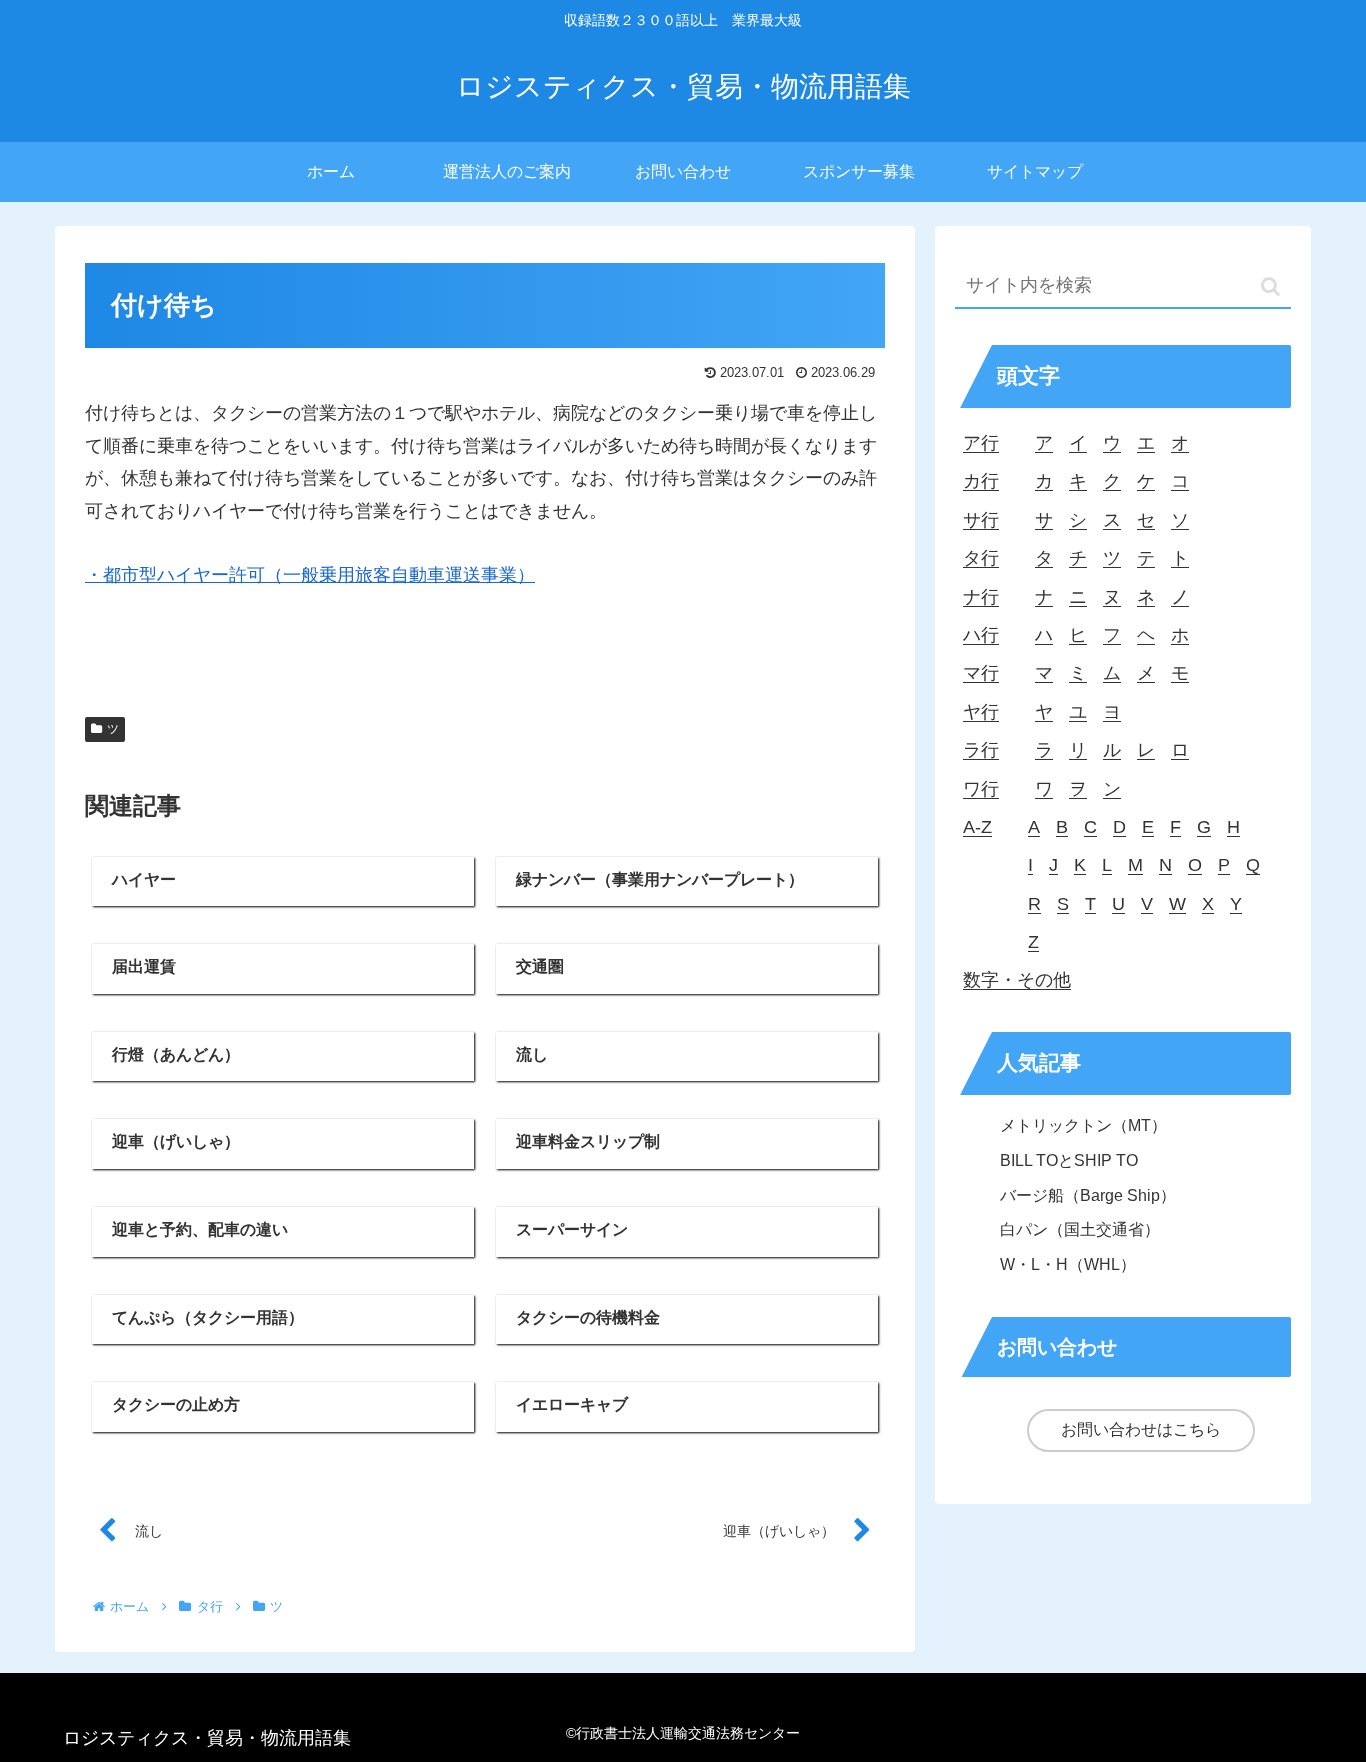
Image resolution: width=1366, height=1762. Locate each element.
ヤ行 (981, 712)
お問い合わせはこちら (1141, 1429)
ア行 (981, 443)
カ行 (981, 481)
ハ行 (981, 635)
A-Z (977, 827)
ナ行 (981, 597)
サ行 (981, 520)
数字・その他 (1017, 980)
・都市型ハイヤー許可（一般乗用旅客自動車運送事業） (310, 575)
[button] (1270, 286)
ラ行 (981, 750)
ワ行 (981, 789)
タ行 (981, 558)
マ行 (981, 673)
